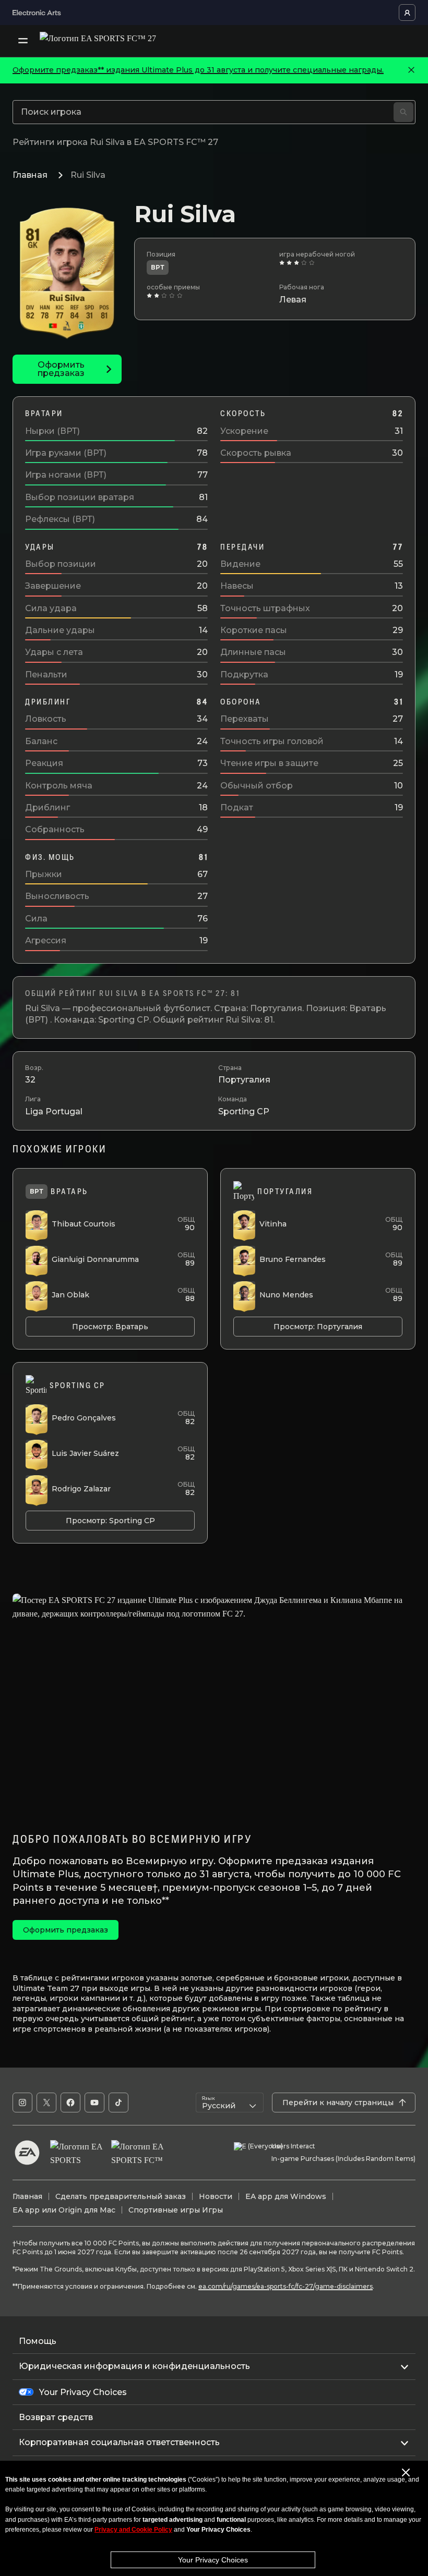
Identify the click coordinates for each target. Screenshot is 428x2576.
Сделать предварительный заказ (121, 2196)
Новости (216, 2196)
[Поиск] (403, 112)
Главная (30, 175)
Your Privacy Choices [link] (83, 2392)
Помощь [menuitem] (38, 2341)
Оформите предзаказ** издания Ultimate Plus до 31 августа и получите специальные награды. (198, 70)
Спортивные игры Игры (176, 2210)
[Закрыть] (411, 70)
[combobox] (230, 2103)
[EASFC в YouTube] (94, 2103)
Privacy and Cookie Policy (133, 2530)
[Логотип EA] (27, 2153)
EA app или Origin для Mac (64, 2210)
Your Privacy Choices (213, 2560)
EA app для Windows (286, 2196)
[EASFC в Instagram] (22, 2103)
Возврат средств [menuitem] (56, 2417)
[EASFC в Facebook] (70, 2103)
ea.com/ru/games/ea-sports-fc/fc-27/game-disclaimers (286, 2286)
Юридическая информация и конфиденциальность (134, 2366)
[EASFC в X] (46, 2103)
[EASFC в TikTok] (118, 2103)
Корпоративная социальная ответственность (119, 2442)
